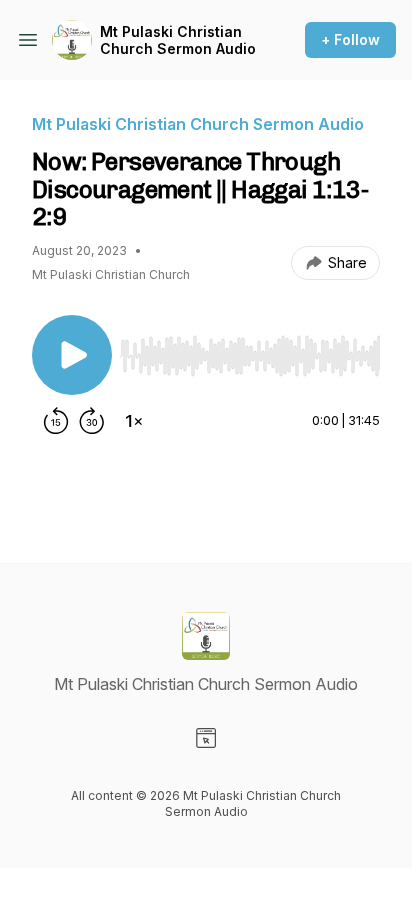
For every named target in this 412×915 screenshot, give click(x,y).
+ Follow (350, 39)
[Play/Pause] (72, 355)
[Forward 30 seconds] (92, 421)
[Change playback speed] (134, 421)
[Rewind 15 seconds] (56, 421)
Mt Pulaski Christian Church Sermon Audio (178, 40)
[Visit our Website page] (206, 738)
